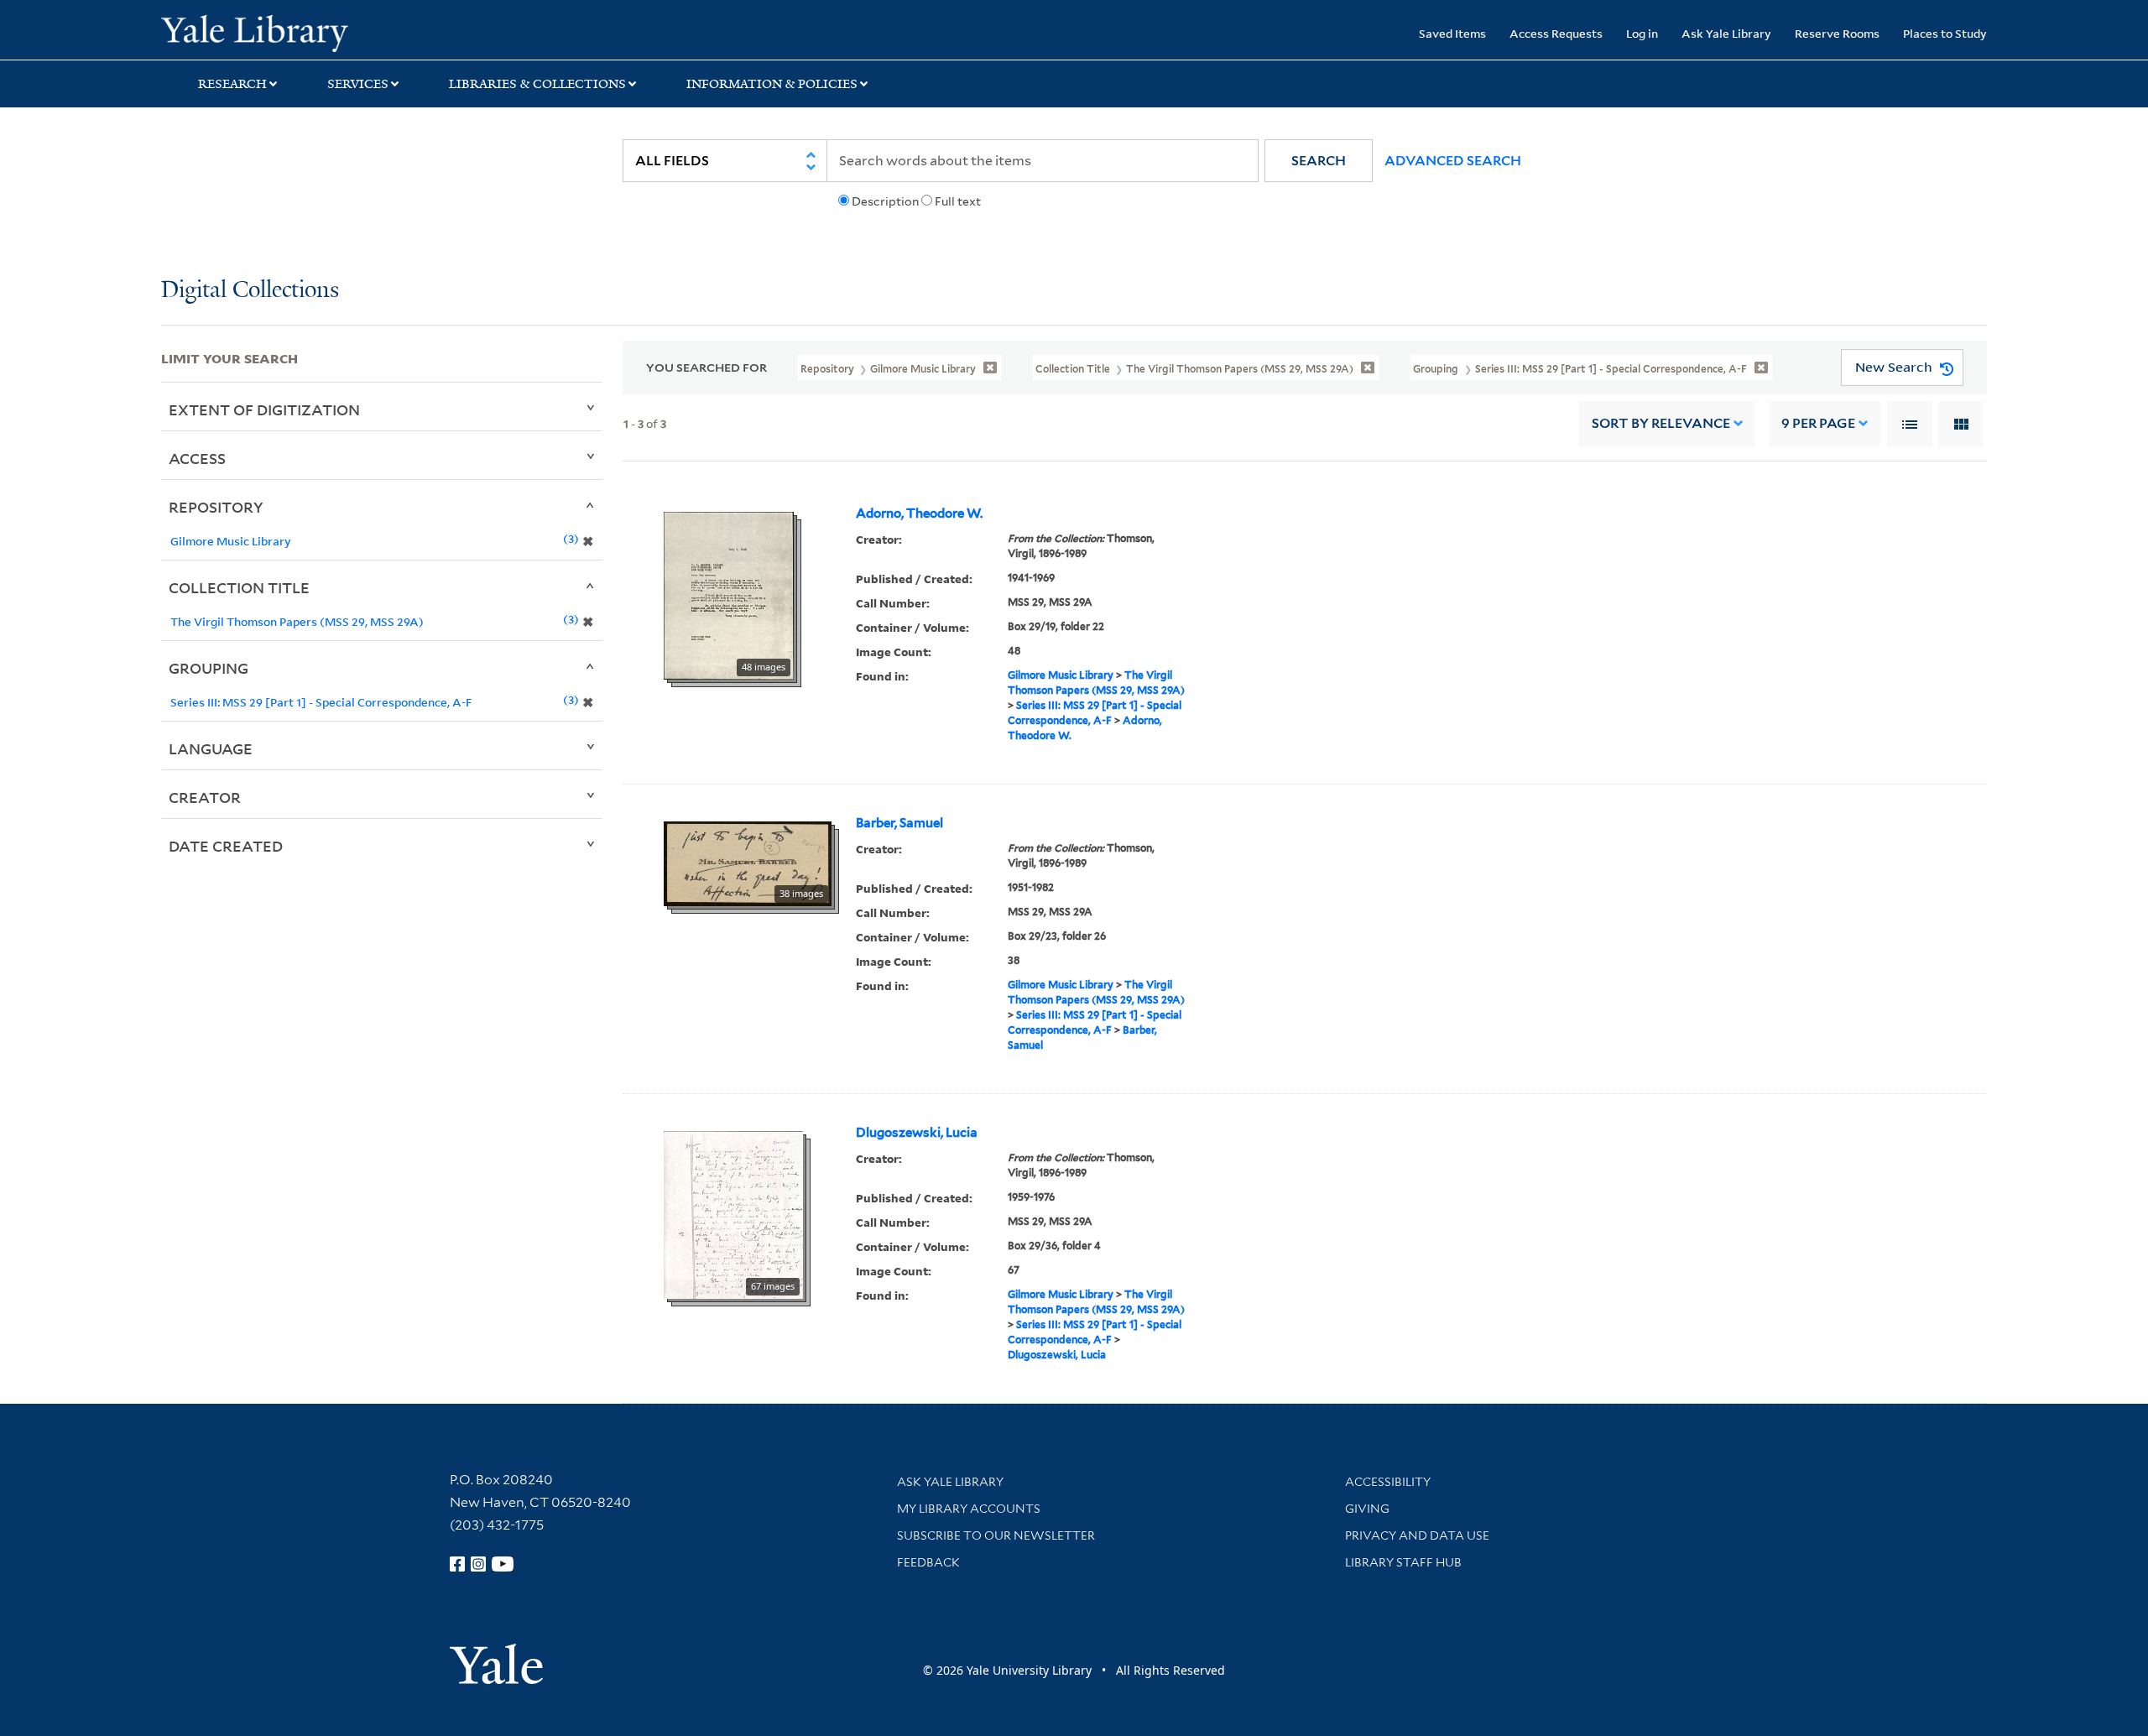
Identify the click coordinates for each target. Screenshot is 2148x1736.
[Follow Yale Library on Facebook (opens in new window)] (457, 1564)
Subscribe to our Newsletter (996, 1535)
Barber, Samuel (899, 823)
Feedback (928, 1562)
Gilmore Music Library (1061, 675)
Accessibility (1388, 1482)
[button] (1319, 161)
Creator (205, 797)
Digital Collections (250, 291)
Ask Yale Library (1726, 33)
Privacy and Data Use (1417, 1535)
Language (211, 748)
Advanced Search (1453, 161)
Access (197, 458)
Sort (1661, 423)
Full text (958, 201)
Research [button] (232, 84)
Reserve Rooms (1837, 33)
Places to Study (1945, 33)
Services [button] (358, 84)
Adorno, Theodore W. (919, 514)
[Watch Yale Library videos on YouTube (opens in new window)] (503, 1564)
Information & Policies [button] (772, 84)
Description (885, 201)
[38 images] (748, 863)
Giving (1367, 1509)
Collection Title (239, 587)
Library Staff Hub (1403, 1562)
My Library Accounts (969, 1509)
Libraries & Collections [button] (537, 84)
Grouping (209, 668)
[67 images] (733, 1213)
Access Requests (1556, 33)
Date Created (226, 846)
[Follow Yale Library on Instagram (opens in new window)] (478, 1564)
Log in (1642, 33)
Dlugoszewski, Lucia (917, 1133)
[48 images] (729, 594)
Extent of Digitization (264, 409)
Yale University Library (298, 32)
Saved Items (1452, 33)
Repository (216, 507)
